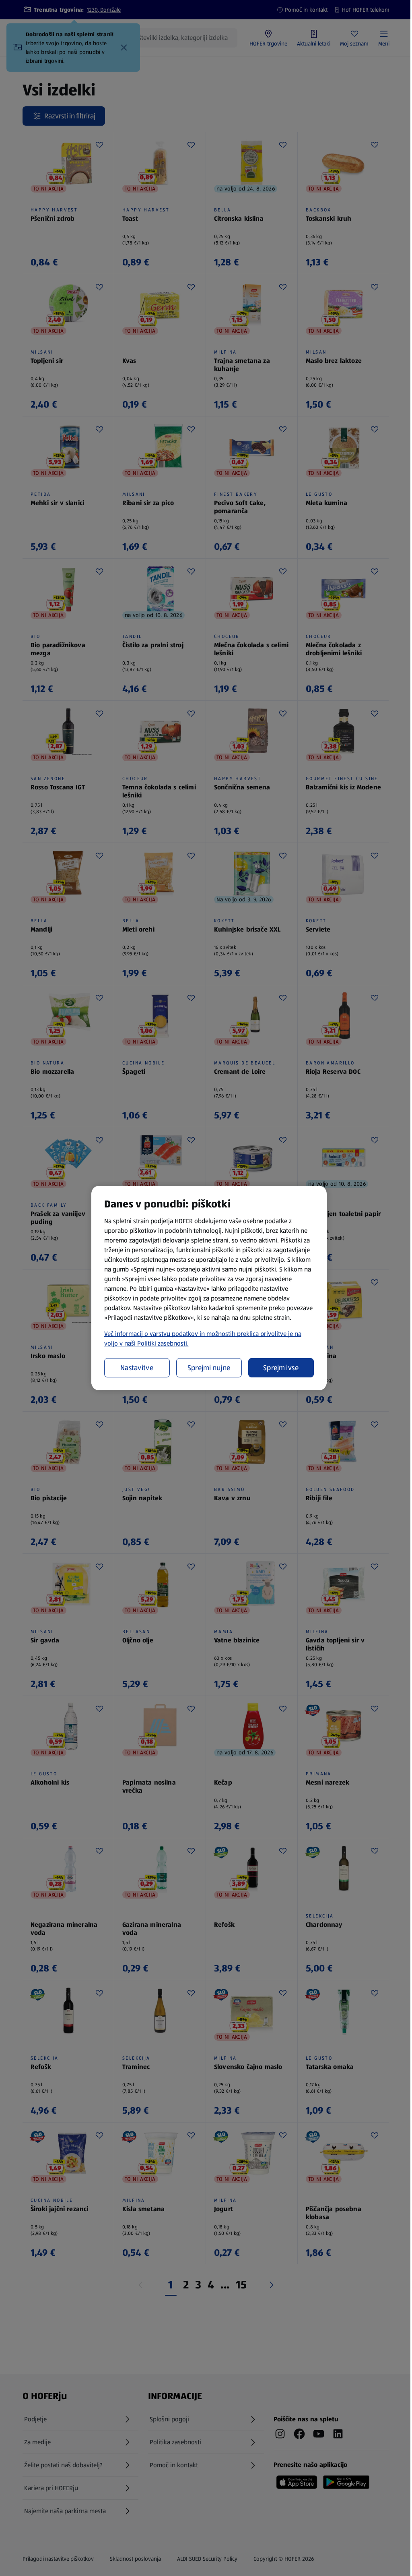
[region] (209, 1288)
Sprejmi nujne (209, 1368)
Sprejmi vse (281, 1368)
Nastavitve (137, 1368)
